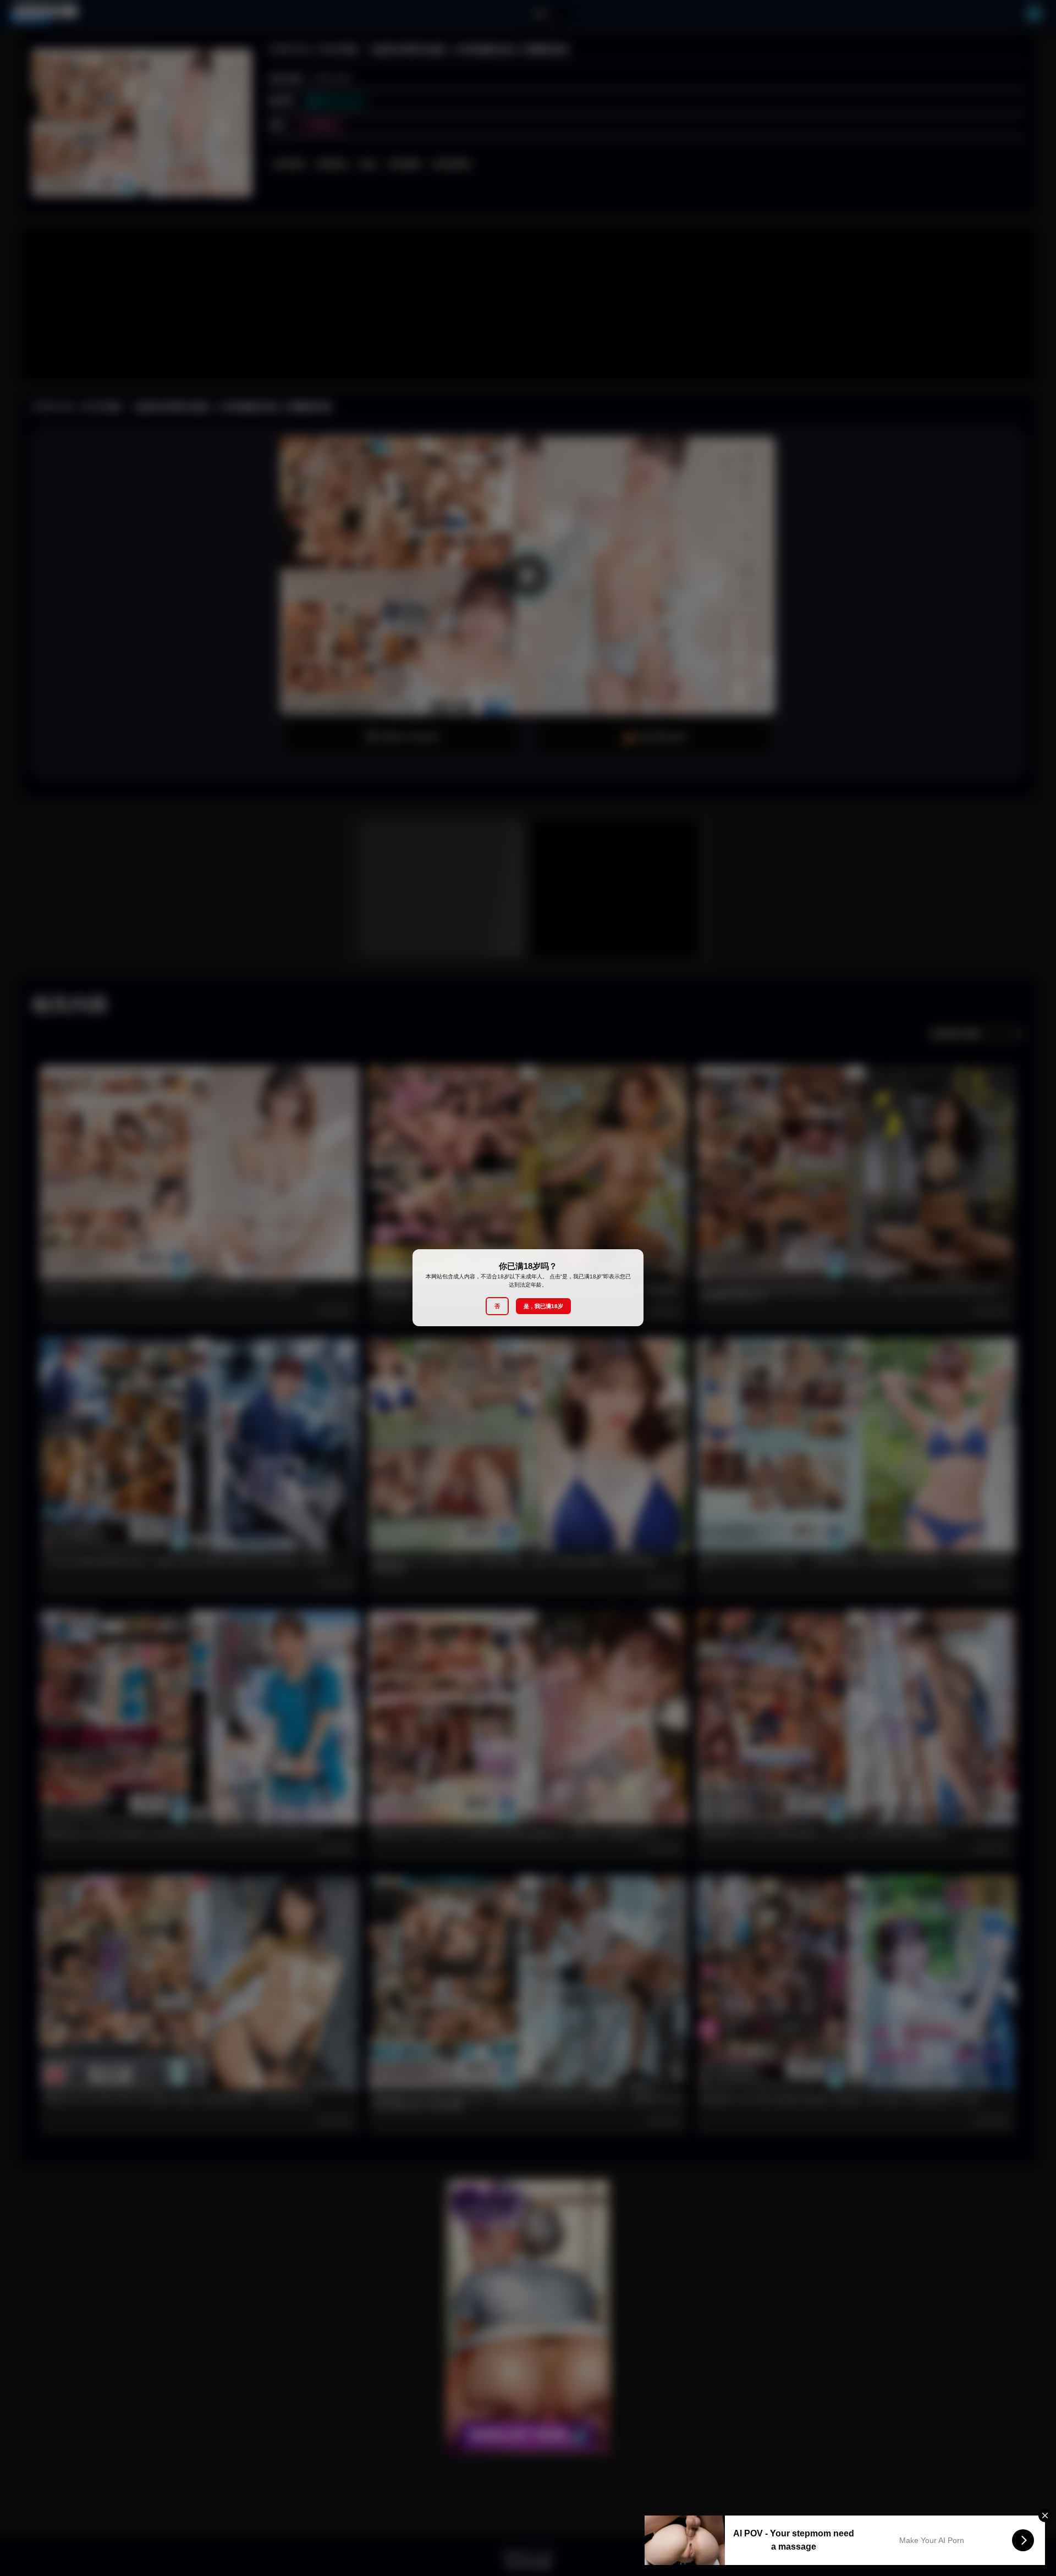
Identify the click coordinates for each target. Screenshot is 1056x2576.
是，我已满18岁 (543, 1307)
